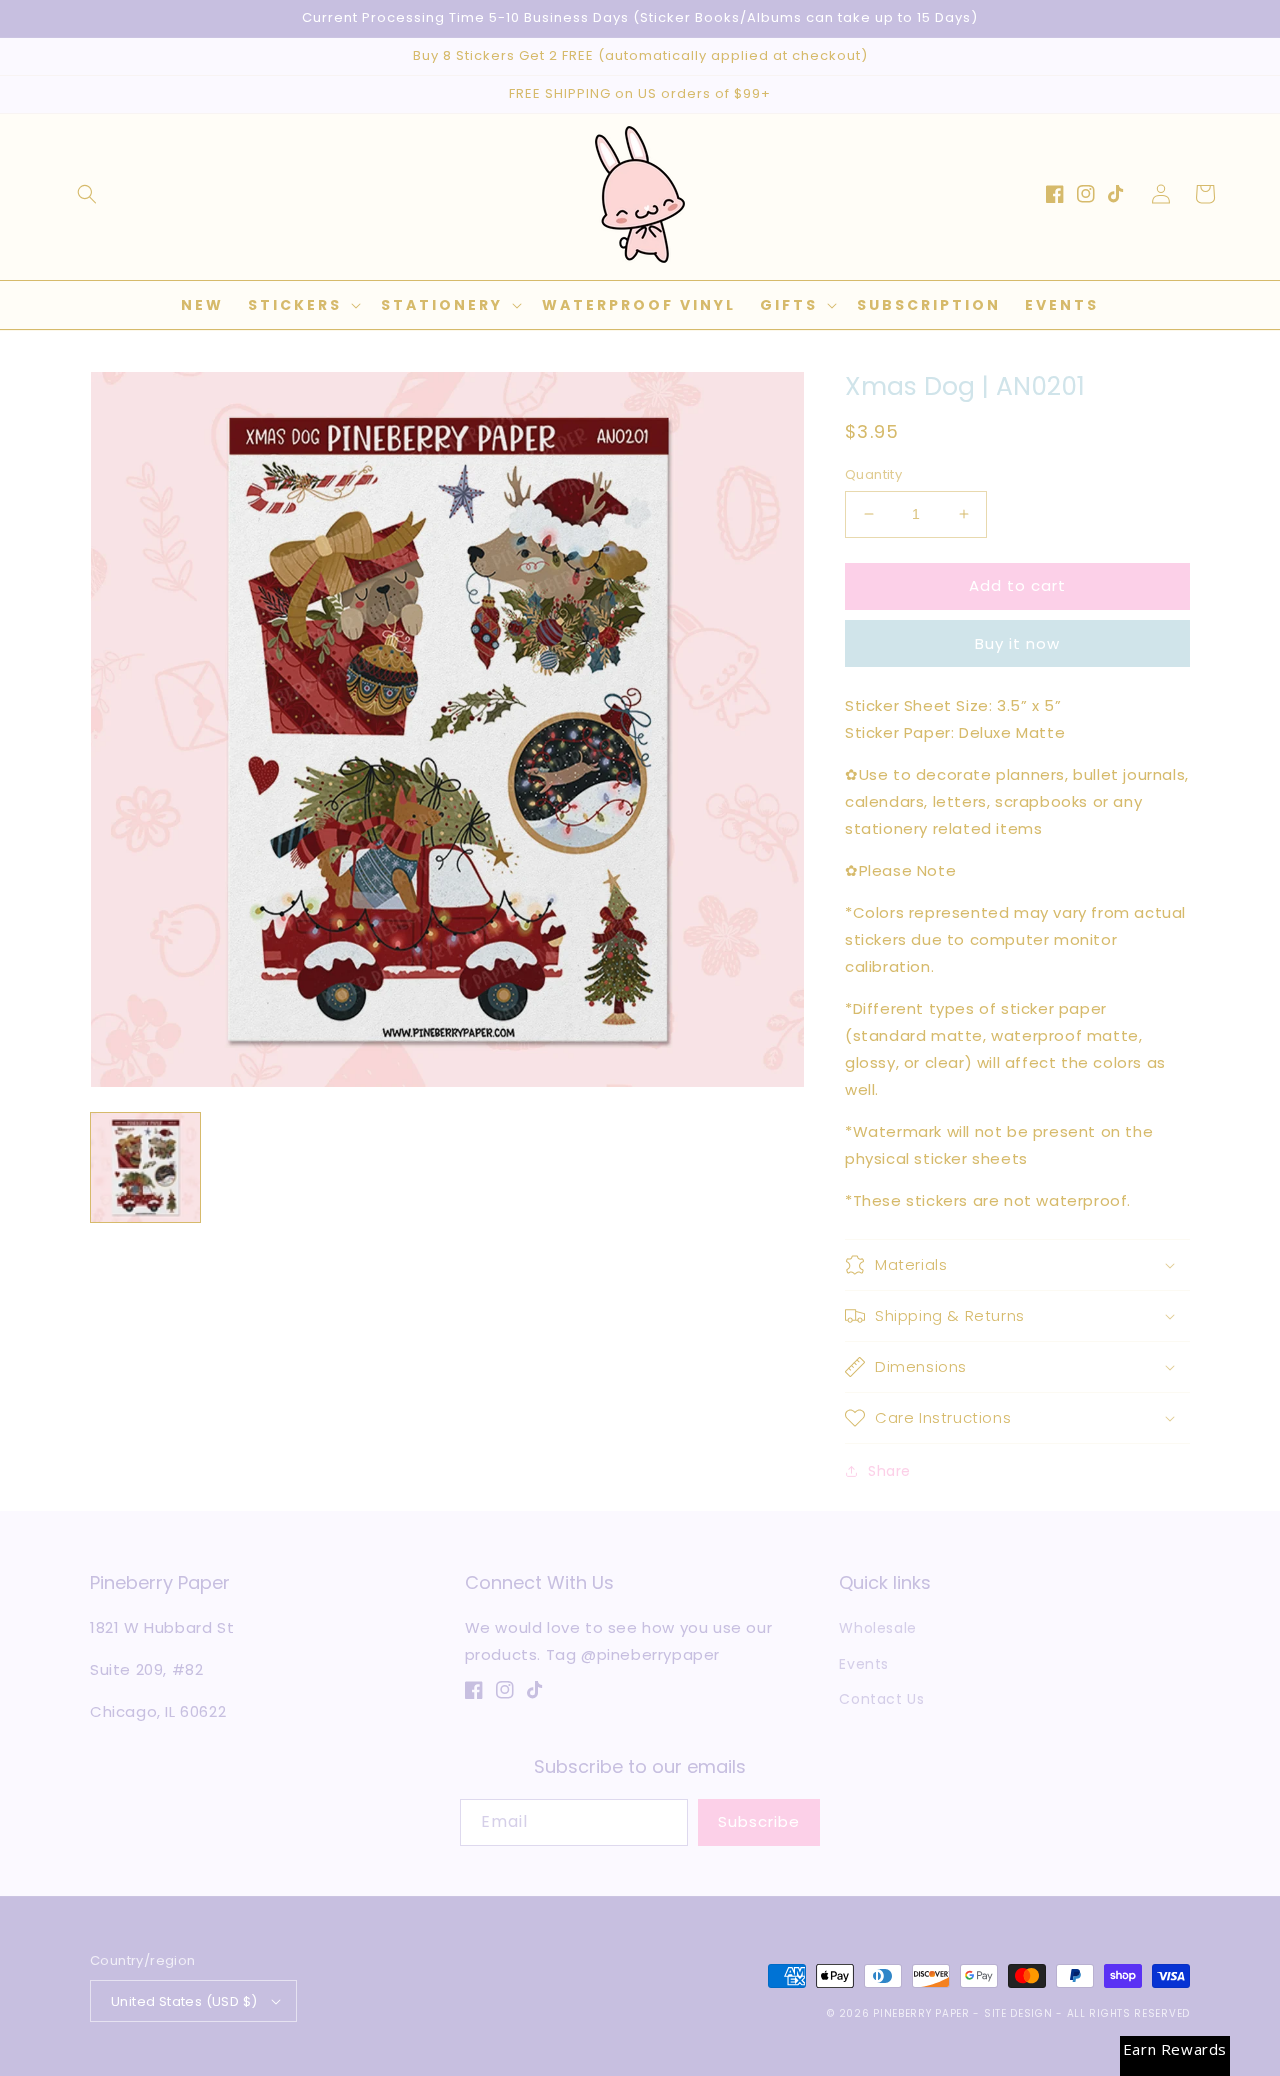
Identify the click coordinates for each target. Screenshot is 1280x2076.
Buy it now (1017, 643)
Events (864, 1664)
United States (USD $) (184, 2001)
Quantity (873, 474)
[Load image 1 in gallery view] (145, 1167)
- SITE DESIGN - (1019, 2013)
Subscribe (759, 1821)
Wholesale (877, 1628)
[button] (87, 194)
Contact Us (881, 1699)
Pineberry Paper (921, 2013)
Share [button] (889, 1471)
